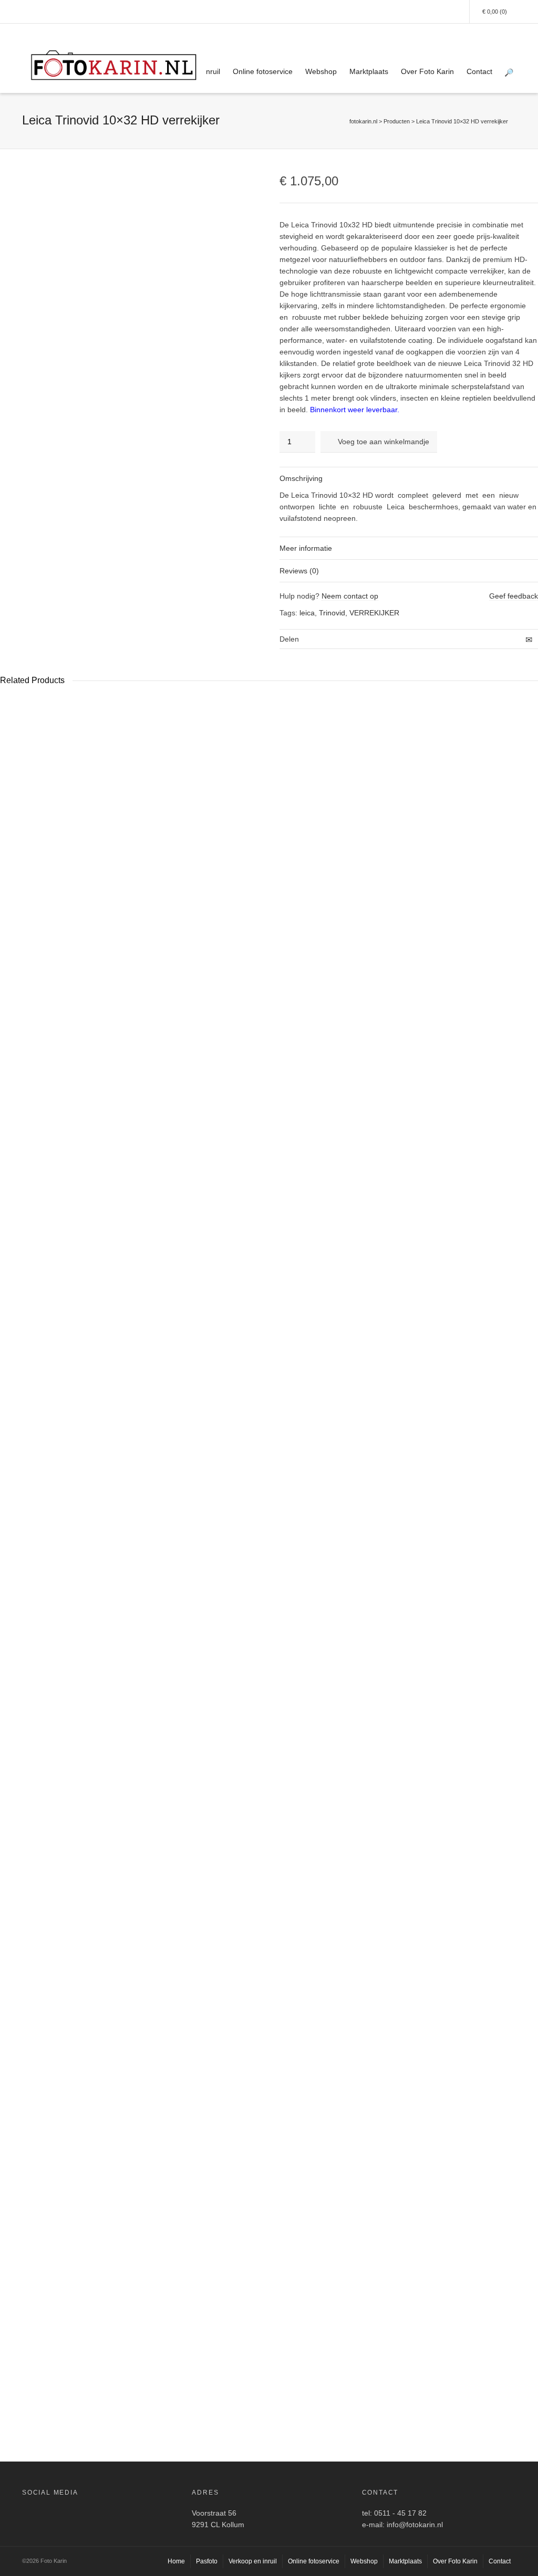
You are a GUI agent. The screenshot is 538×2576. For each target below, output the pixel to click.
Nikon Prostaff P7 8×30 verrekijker (67, 1504)
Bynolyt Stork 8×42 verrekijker (312, 1504)
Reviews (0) (299, 571)
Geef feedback (514, 596)
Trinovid (332, 613)
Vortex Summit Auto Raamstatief (190, 1504)
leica (307, 613)
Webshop (321, 71)
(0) (495, 12)
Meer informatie (306, 548)
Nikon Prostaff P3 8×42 (38, 2352)
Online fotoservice (263, 71)
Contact (479, 71)
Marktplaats (369, 71)
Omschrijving (301, 478)
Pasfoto (207, 2561)
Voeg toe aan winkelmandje (384, 442)
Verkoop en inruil (253, 2561)
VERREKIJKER (374, 613)
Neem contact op (350, 596)
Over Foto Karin (427, 71)
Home (176, 2561)
